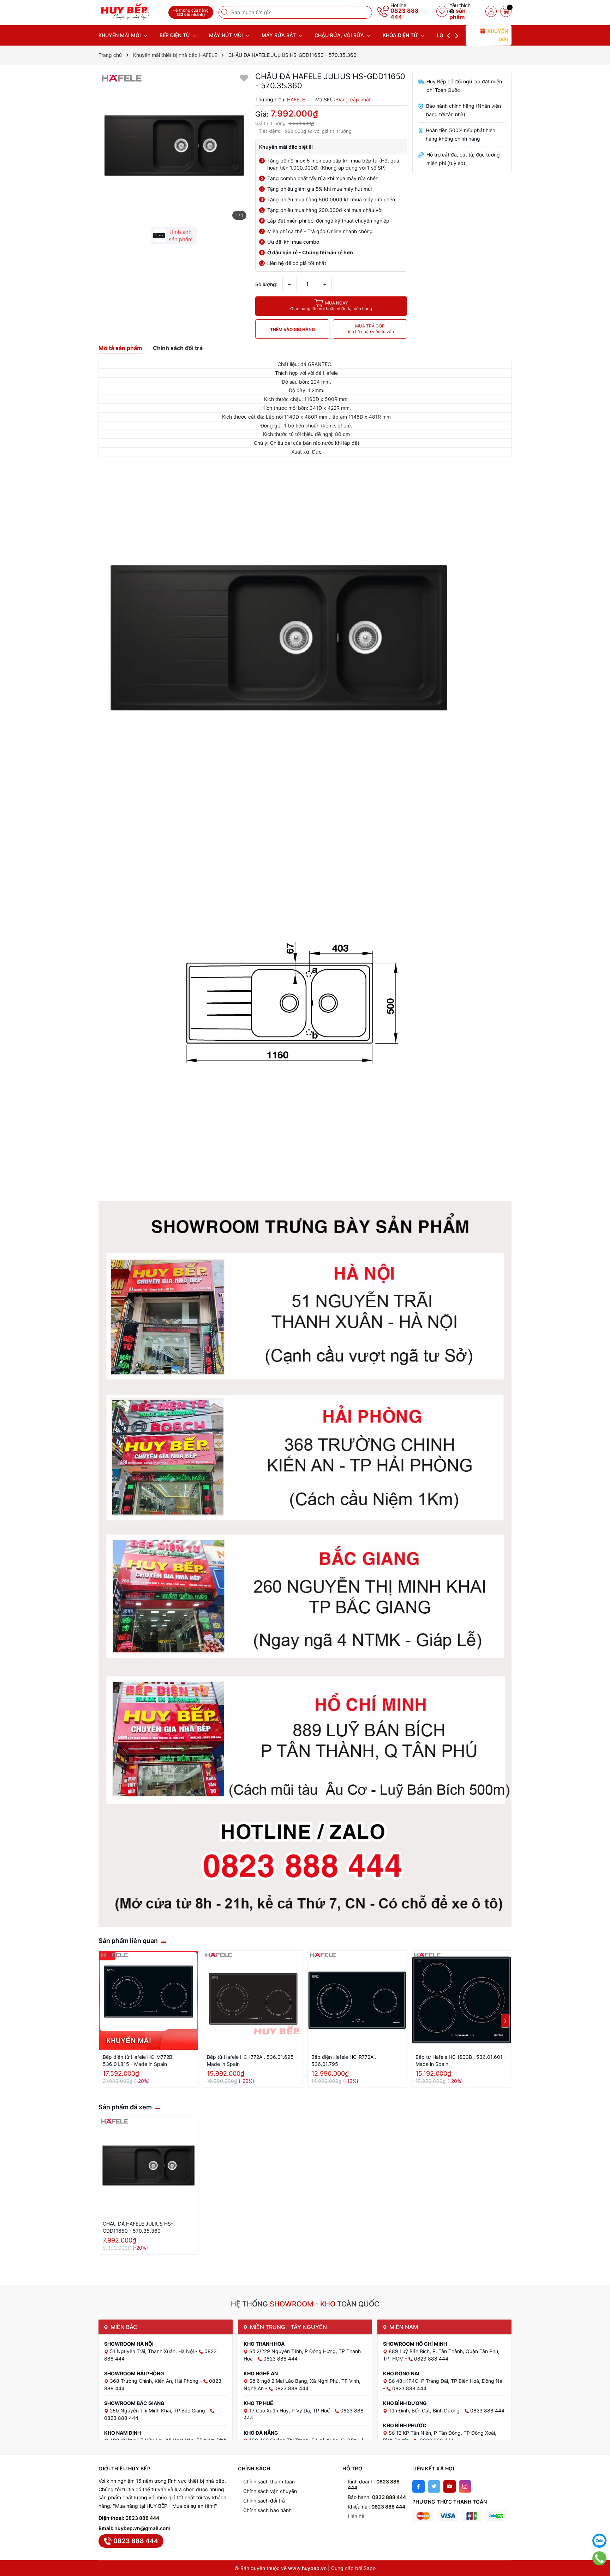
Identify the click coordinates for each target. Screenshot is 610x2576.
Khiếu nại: (376, 2507)
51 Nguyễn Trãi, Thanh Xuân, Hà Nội (152, 2351)
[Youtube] (450, 2486)
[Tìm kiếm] (226, 12)
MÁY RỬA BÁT (279, 35)
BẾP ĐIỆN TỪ (176, 35)
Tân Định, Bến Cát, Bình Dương (425, 2410)
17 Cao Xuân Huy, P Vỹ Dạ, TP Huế (290, 2410)
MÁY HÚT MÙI (227, 35)
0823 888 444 (405, 14)
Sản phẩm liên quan (128, 1941)
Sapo (370, 2568)
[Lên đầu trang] (599, 2523)
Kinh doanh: (374, 2485)
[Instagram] (465, 2486)
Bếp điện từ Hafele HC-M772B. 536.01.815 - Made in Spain (138, 2060)
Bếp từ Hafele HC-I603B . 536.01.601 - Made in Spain (461, 2060)
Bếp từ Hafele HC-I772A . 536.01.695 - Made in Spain (252, 2060)
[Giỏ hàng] (506, 11)
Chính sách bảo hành (267, 2510)
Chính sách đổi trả (264, 2501)
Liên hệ (356, 2516)
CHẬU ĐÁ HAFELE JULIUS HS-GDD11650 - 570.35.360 (138, 2227)
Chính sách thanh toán (269, 2482)
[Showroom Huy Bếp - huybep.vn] (131, 11)
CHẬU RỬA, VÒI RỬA (340, 35)
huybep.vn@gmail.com (142, 2528)
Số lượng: (266, 284)
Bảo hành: (377, 2497)
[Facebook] (418, 2486)
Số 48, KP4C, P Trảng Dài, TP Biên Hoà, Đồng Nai (446, 2381)
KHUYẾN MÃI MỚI (120, 35)
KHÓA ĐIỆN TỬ (401, 35)
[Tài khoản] (491, 11)
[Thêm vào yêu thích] (244, 78)
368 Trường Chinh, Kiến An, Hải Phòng (155, 2381)
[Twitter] (434, 2486)
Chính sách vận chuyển (270, 2491)
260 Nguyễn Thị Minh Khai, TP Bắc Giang (158, 2410)
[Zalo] (599, 2541)
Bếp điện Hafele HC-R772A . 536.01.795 (344, 2060)
